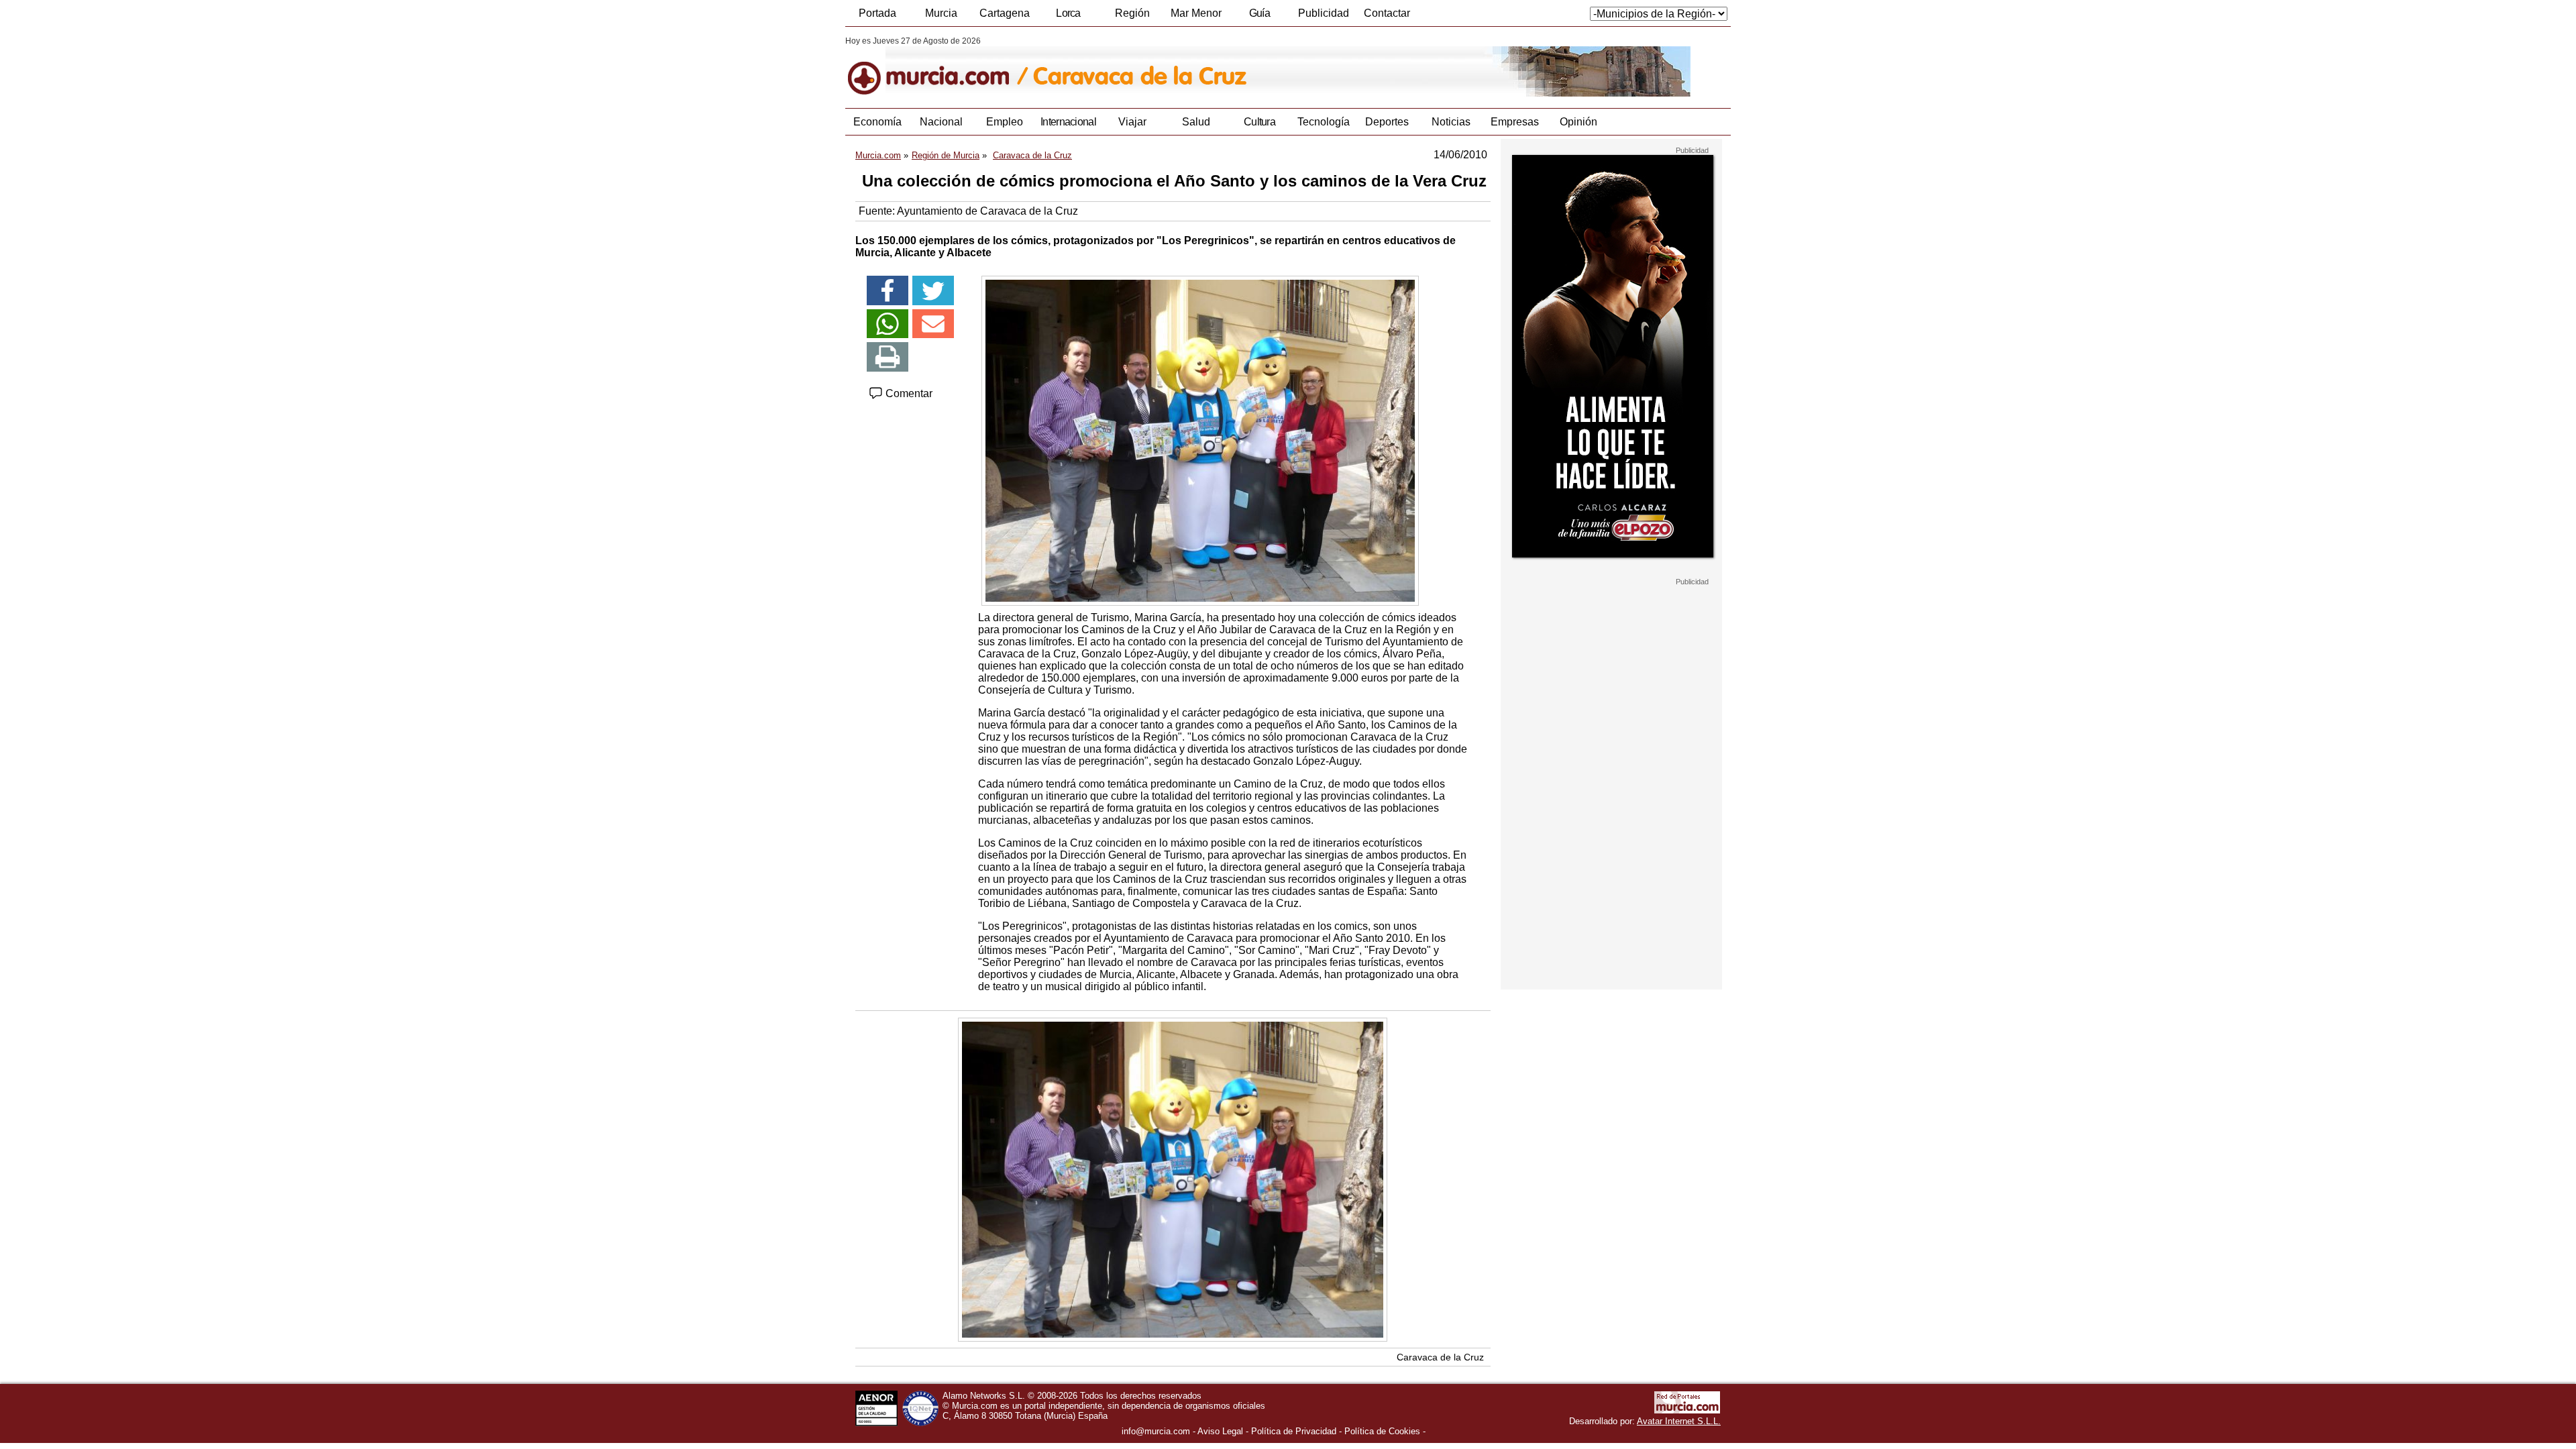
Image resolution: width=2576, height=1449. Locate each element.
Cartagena (1005, 13)
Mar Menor (1196, 13)
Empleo (1005, 122)
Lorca (1068, 13)
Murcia (941, 13)
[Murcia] (937, 66)
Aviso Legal (1220, 1431)
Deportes (1387, 122)
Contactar (1387, 13)
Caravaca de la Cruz (1440, 1357)
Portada (877, 13)
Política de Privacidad (1294, 1431)
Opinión (1578, 122)
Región (1132, 13)
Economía (877, 122)
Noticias (1451, 122)
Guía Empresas (1259, 17)
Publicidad (1324, 13)
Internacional (1068, 122)
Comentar (908, 393)
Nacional (941, 122)
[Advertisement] (1611, 788)
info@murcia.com (1156, 1431)
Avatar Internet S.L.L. (1679, 1421)
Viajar (1132, 122)
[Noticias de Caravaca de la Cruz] (1172, 66)
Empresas (1515, 122)
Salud (1196, 122)
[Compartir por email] (933, 324)
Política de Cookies (1382, 1431)
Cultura (1259, 122)
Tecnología (1324, 122)
